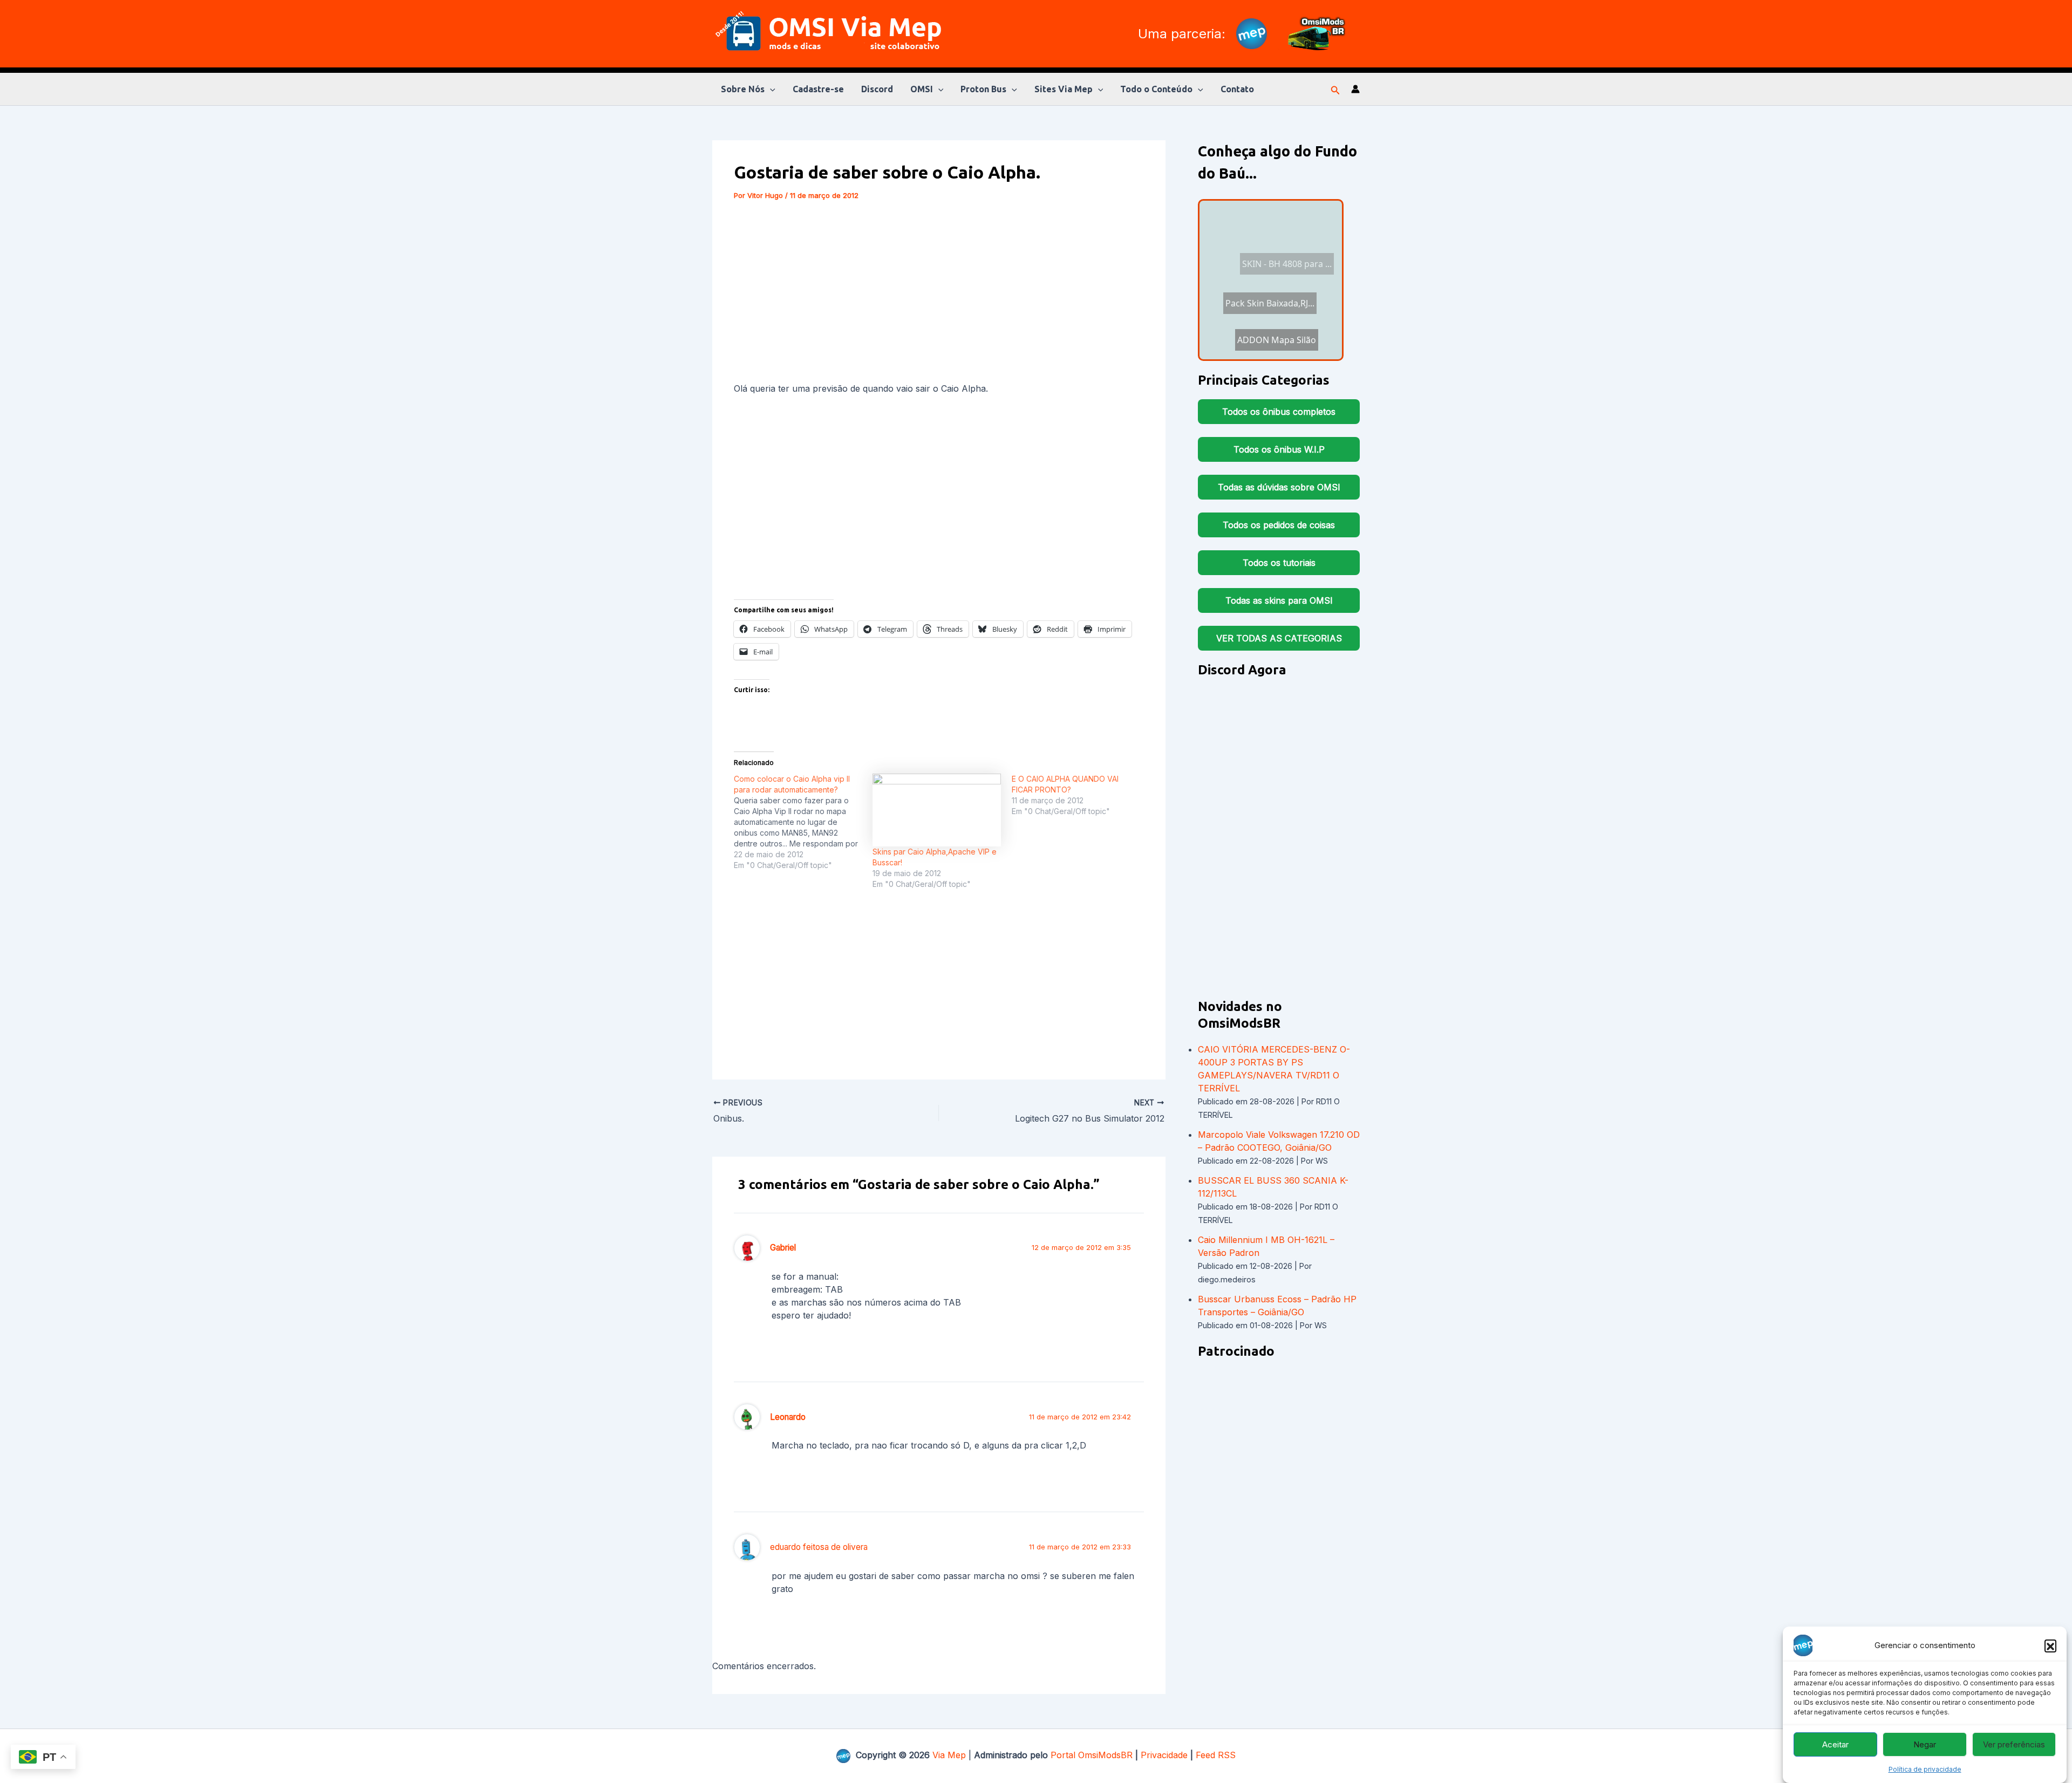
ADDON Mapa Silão (1266, 236)
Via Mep (949, 1755)
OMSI (922, 89)
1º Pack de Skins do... (1271, 295)
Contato (1237, 89)
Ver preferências (2014, 1744)
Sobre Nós (743, 89)
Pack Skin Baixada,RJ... (1263, 323)
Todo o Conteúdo (1156, 89)
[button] (2050, 1645)
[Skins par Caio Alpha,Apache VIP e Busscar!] (936, 810)
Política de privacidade (1925, 1769)
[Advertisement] (939, 293)
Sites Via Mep (1064, 89)
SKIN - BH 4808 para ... (1275, 348)
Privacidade (1164, 1755)
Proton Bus (983, 89)
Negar (1925, 1744)
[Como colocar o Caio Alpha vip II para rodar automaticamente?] (803, 822)
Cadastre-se (818, 89)
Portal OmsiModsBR (1092, 1755)
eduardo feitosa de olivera (819, 1547)
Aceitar (1835, 1744)
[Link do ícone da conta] (1355, 89)
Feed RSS (1216, 1755)
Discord (877, 89)
